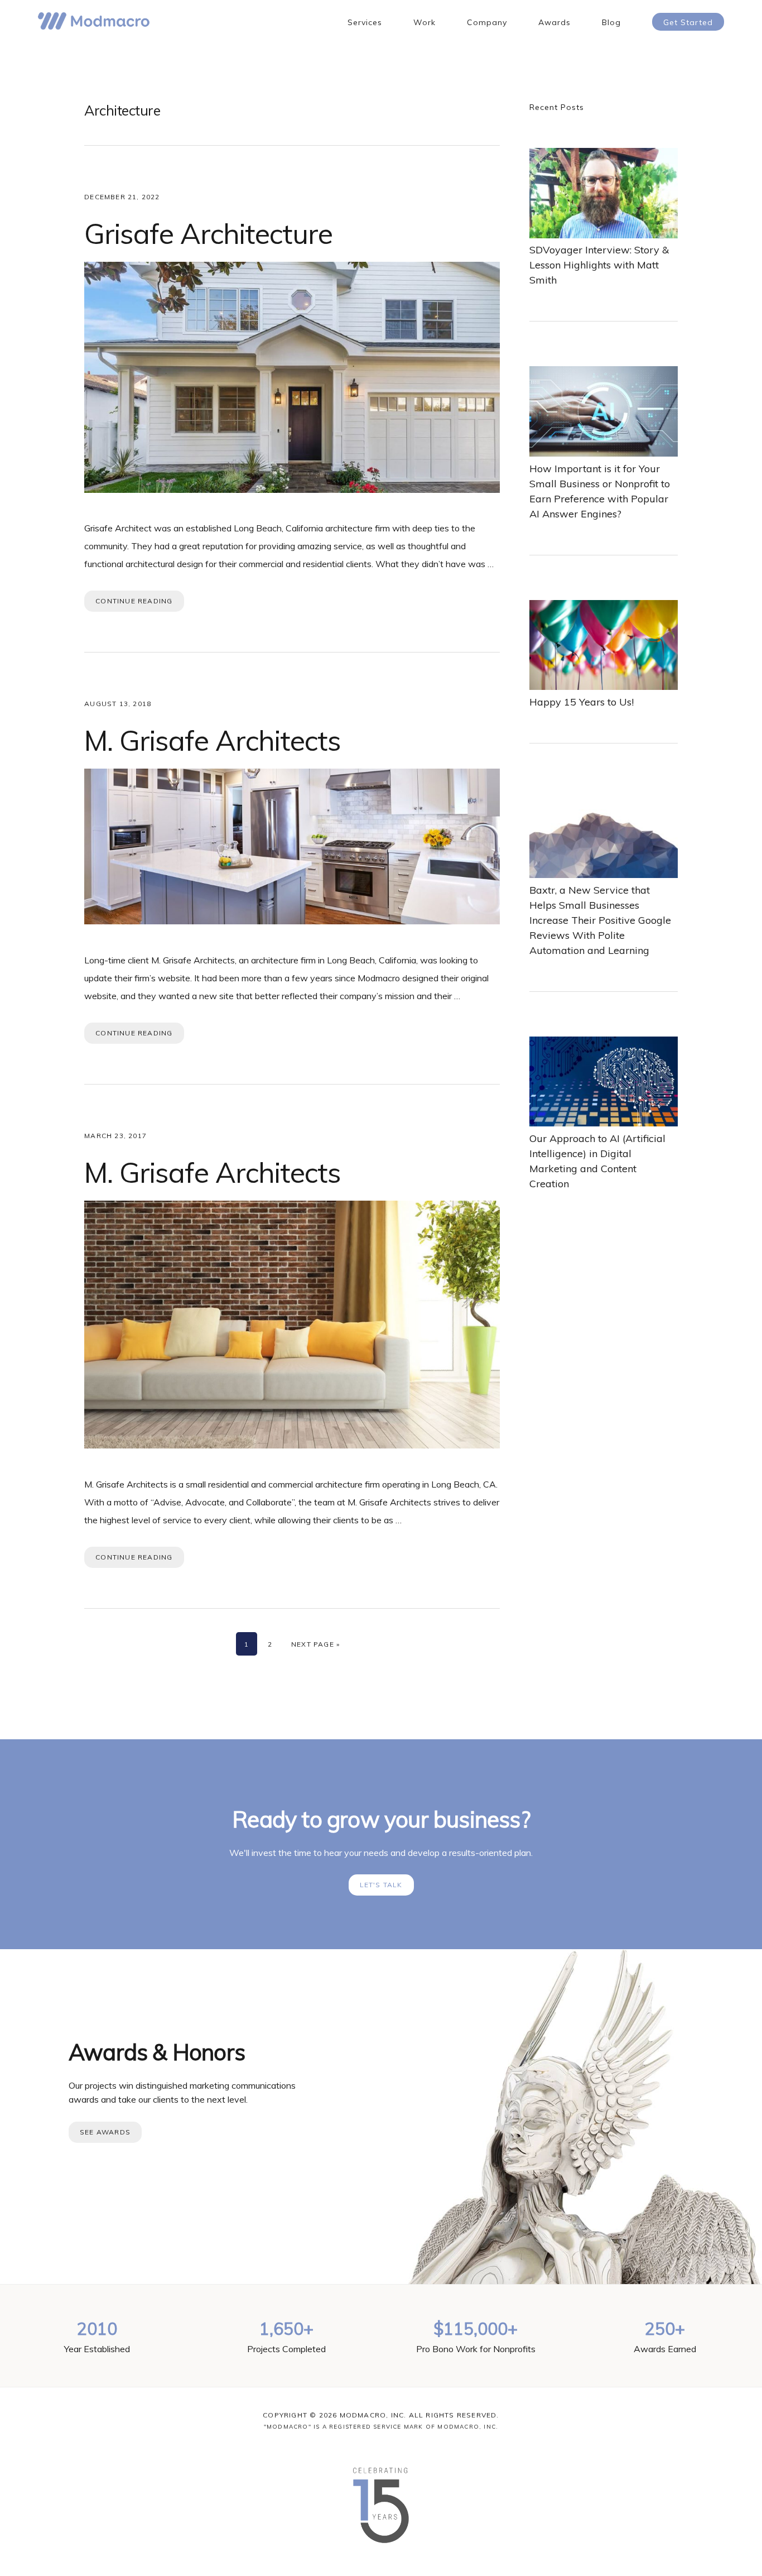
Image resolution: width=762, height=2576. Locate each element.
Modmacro (94, 21)
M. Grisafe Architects (213, 740)
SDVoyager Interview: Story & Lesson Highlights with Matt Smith (599, 265)
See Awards (105, 2132)
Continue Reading (134, 601)
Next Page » (315, 1644)
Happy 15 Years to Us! (582, 702)
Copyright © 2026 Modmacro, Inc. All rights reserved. (381, 2415)
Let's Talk (381, 1885)
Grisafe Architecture (208, 234)
